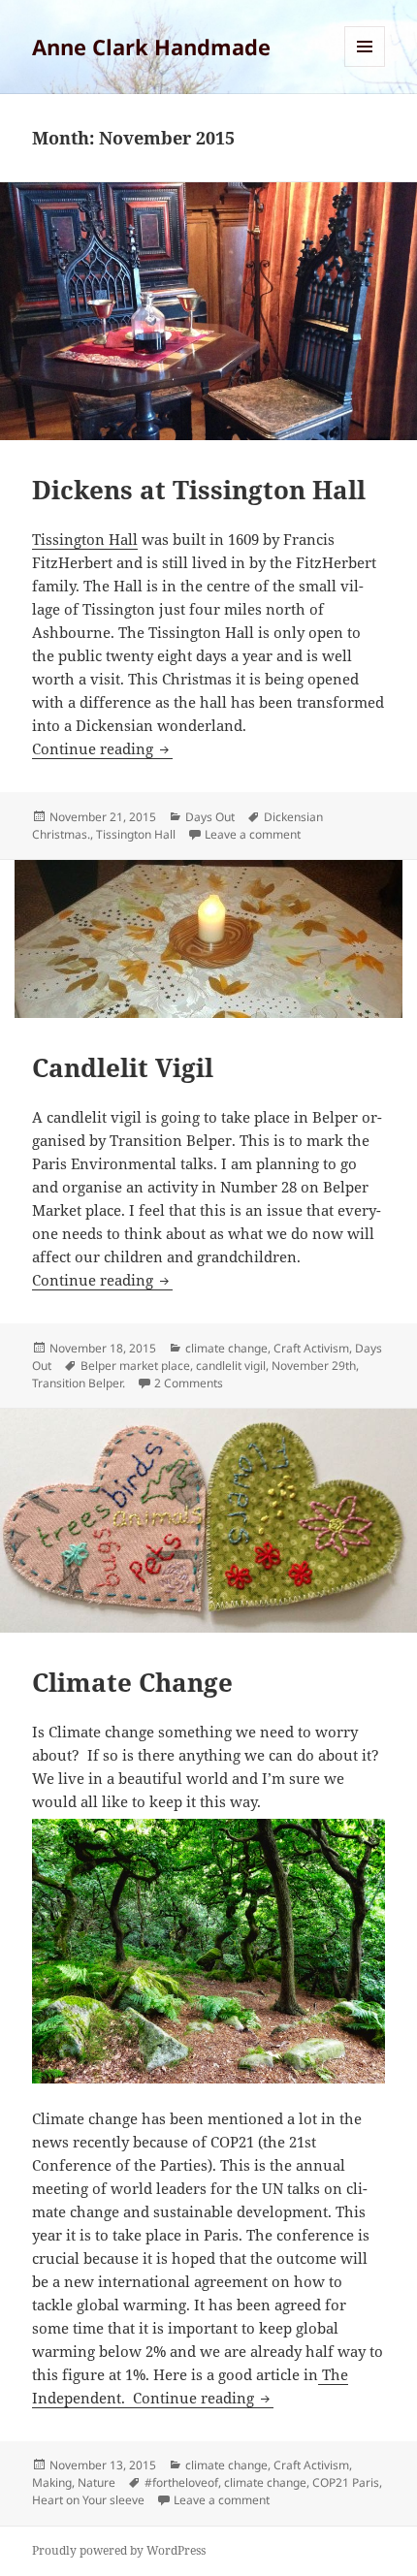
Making (52, 2482)
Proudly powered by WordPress (119, 2550)
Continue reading (102, 748)
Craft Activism (311, 1348)
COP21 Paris (346, 2482)
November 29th (314, 1366)
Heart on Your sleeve (88, 2500)
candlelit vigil (231, 1366)
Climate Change (132, 1682)
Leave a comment (253, 834)
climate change (226, 1348)
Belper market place (135, 1366)
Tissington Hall (85, 539)
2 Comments (189, 1383)
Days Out (210, 817)
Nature (96, 2482)
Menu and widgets (365, 66)
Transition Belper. (79, 1383)
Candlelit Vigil (123, 1067)
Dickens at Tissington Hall (199, 490)
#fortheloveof (181, 2482)
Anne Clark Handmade (151, 47)
